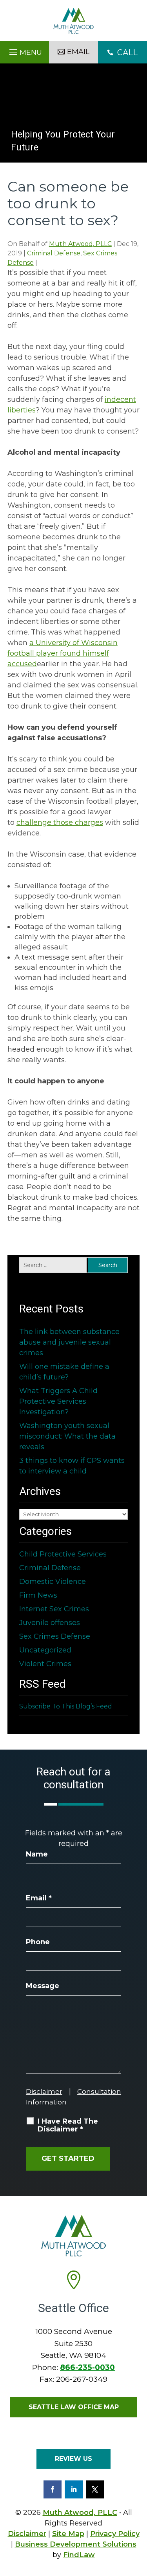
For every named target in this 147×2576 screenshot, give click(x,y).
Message (43, 1986)
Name (37, 1854)
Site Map (68, 2534)
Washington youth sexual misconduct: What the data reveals (67, 1436)
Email (39, 1898)
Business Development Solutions (76, 2544)
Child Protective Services (63, 1554)
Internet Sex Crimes (54, 1609)
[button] (24, 50)
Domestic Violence (53, 1582)
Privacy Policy (115, 2534)
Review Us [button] (73, 2459)
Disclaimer (44, 2092)
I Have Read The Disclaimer (68, 2125)
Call (122, 52)
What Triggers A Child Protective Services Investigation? (58, 1401)
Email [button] (78, 52)
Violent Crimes (45, 1664)
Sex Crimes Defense (55, 1636)
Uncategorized (45, 1650)
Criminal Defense (54, 253)
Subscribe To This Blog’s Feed (66, 1706)
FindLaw (79, 2555)
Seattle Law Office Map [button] (74, 2407)
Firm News (38, 1595)
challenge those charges (60, 823)
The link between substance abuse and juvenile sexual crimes (69, 1342)
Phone (38, 1942)
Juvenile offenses (50, 1623)
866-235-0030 (87, 2367)
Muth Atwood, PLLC (80, 244)
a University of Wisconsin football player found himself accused (63, 653)
